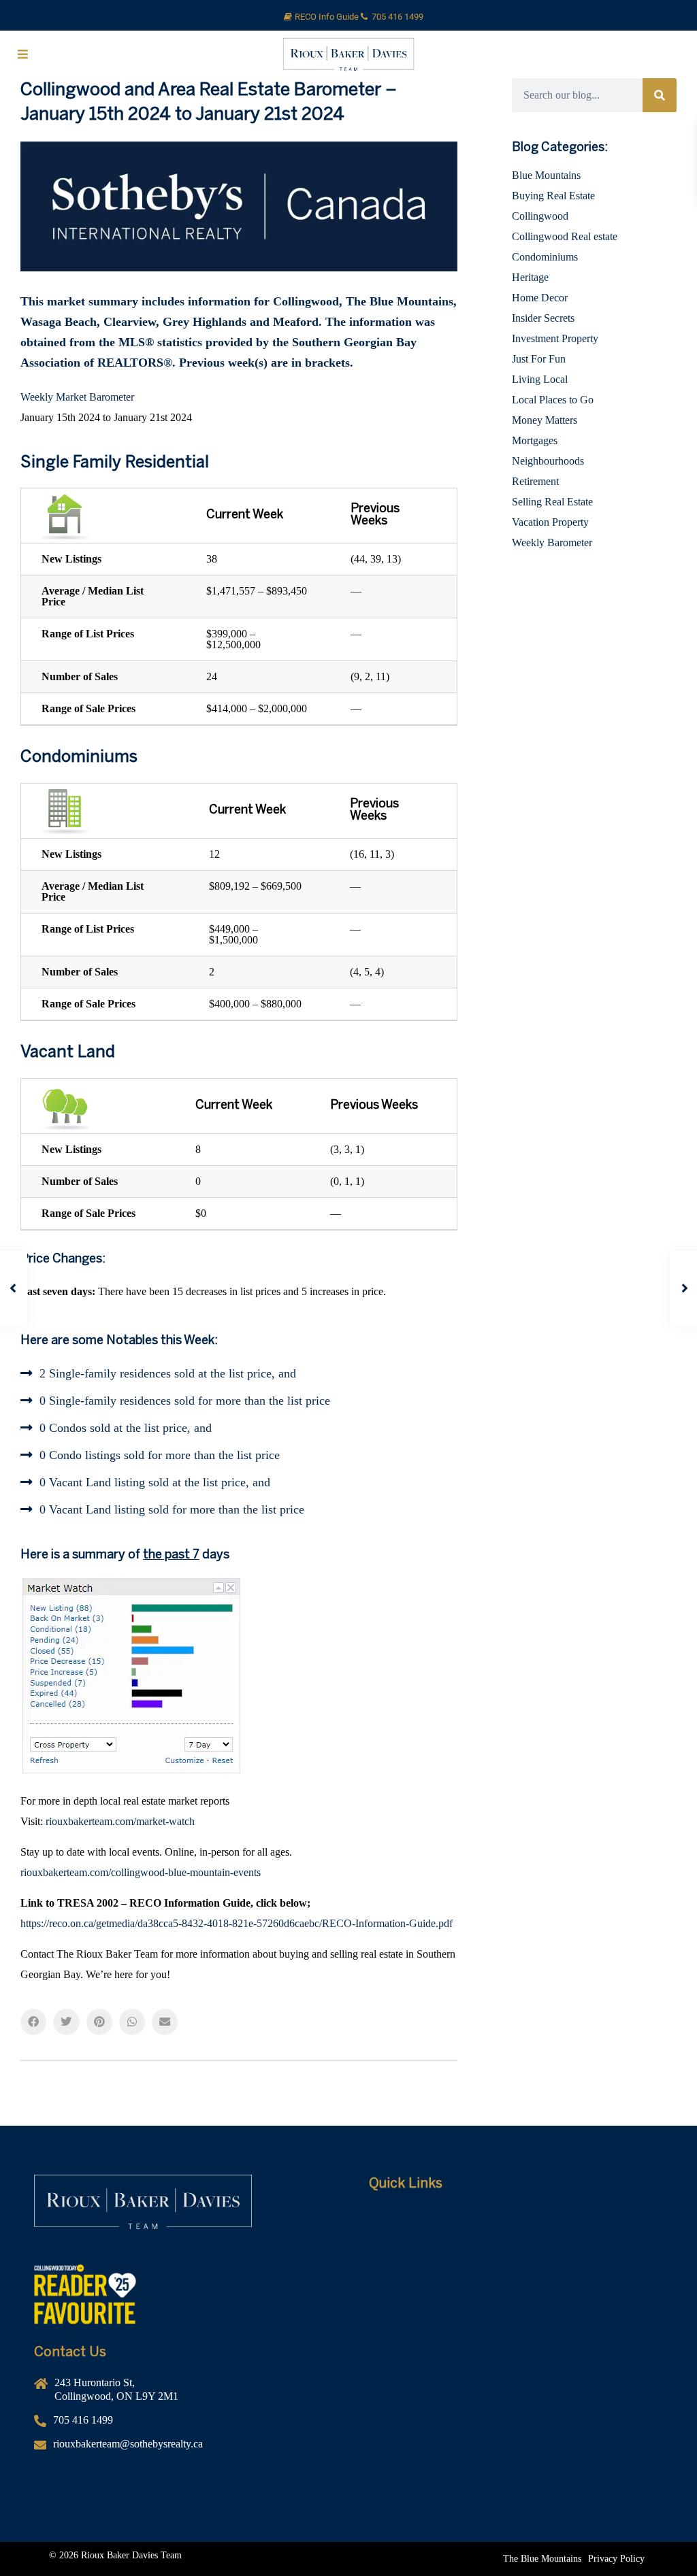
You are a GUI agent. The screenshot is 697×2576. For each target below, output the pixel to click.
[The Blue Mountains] (542, 2559)
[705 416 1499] (181, 2425)
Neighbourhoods (548, 461)
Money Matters (545, 420)
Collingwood (540, 216)
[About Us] (516, 2238)
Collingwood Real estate (565, 236)
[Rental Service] (516, 2258)
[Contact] (516, 2320)
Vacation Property (550, 522)
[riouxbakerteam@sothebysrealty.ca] (181, 2449)
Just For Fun (539, 359)
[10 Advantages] (516, 2299)
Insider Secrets (543, 318)
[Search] (660, 95)
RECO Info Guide (328, 17)
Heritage (530, 277)
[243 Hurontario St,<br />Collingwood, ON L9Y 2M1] (181, 2395)
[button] (33, 2022)
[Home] (516, 2218)
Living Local (540, 379)
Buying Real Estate (553, 196)
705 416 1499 (398, 17)
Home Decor (540, 298)
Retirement (535, 481)
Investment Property (555, 338)
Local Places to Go (553, 400)
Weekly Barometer (552, 542)
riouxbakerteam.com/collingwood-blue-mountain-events (141, 1872)
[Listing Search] (516, 2279)
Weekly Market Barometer (77, 397)
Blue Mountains (546, 175)
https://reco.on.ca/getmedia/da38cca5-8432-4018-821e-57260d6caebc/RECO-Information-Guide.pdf (237, 1923)
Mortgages (535, 440)
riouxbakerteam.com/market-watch (120, 1821)
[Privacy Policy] (616, 2559)
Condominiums (545, 257)
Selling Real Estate (552, 502)
